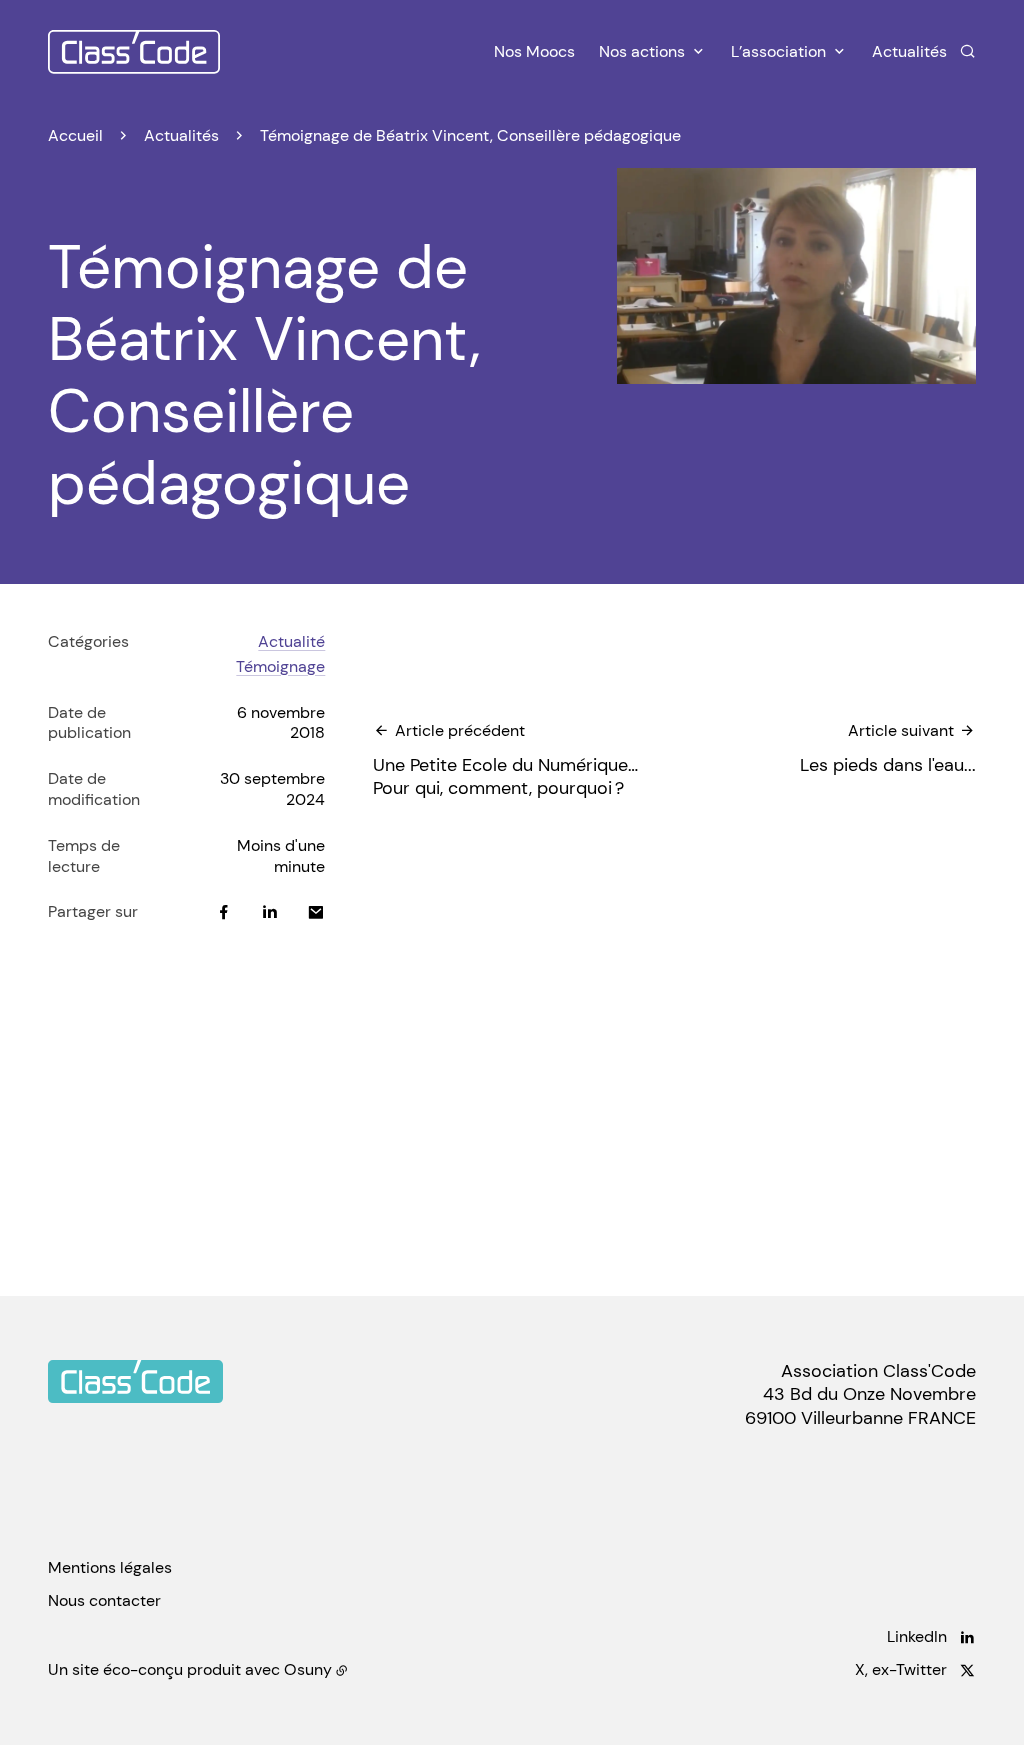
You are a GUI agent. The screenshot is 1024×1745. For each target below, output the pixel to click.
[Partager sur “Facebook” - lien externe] (224, 912)
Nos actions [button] (642, 51)
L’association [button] (778, 51)
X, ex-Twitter (901, 1670)
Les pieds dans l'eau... (888, 749)
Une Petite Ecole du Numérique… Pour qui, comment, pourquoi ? (505, 760)
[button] (796, 276)
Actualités (909, 51)
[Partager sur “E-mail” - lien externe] (316, 912)
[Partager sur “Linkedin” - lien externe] (270, 912)
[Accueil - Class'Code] (134, 52)
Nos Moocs (534, 51)
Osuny (308, 1669)
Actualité (291, 641)
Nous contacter (104, 1600)
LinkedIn (917, 1637)
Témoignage (280, 666)
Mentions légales (110, 1567)
